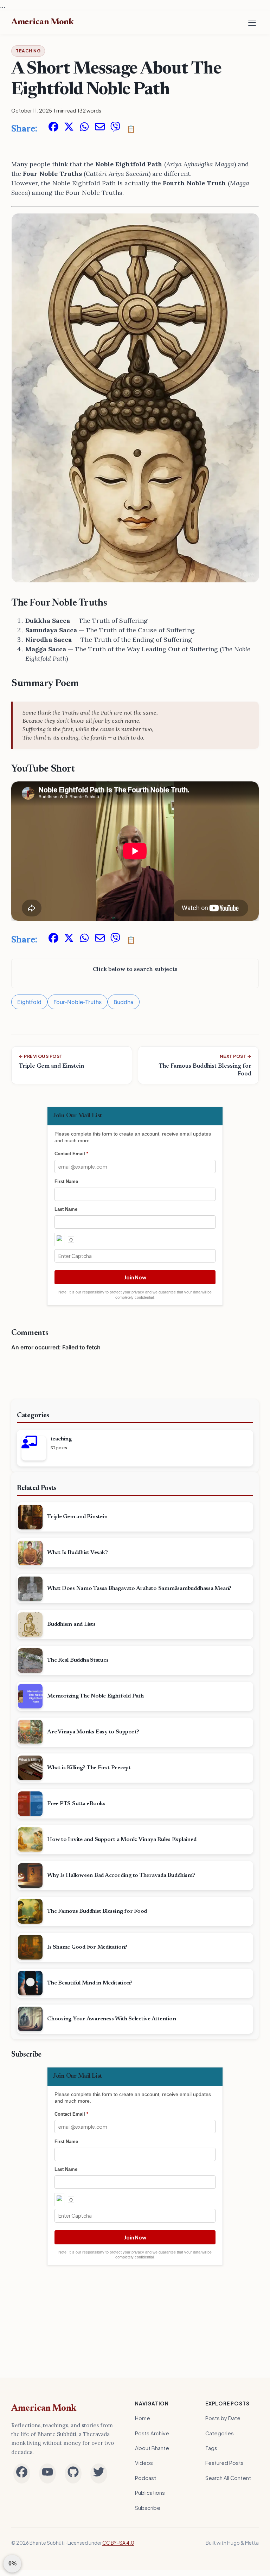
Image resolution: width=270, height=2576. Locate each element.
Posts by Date (223, 2418)
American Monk (44, 2409)
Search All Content (228, 2478)
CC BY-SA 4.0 (118, 2543)
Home (143, 2418)
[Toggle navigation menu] (252, 23)
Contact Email (71, 1154)
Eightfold (29, 1002)
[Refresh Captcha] (71, 1240)
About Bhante (152, 2448)
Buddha (124, 1002)
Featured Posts (224, 2463)
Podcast (146, 2478)
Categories (220, 2433)
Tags (211, 2448)
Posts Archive (152, 2433)
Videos (144, 2463)
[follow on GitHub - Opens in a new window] (73, 2473)
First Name (66, 1181)
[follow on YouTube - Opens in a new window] (47, 2473)
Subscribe (148, 2508)
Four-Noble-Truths (78, 1002)
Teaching (28, 51)
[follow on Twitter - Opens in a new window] (99, 2473)
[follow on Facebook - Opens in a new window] (22, 2473)
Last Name (66, 1209)
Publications (150, 2493)
